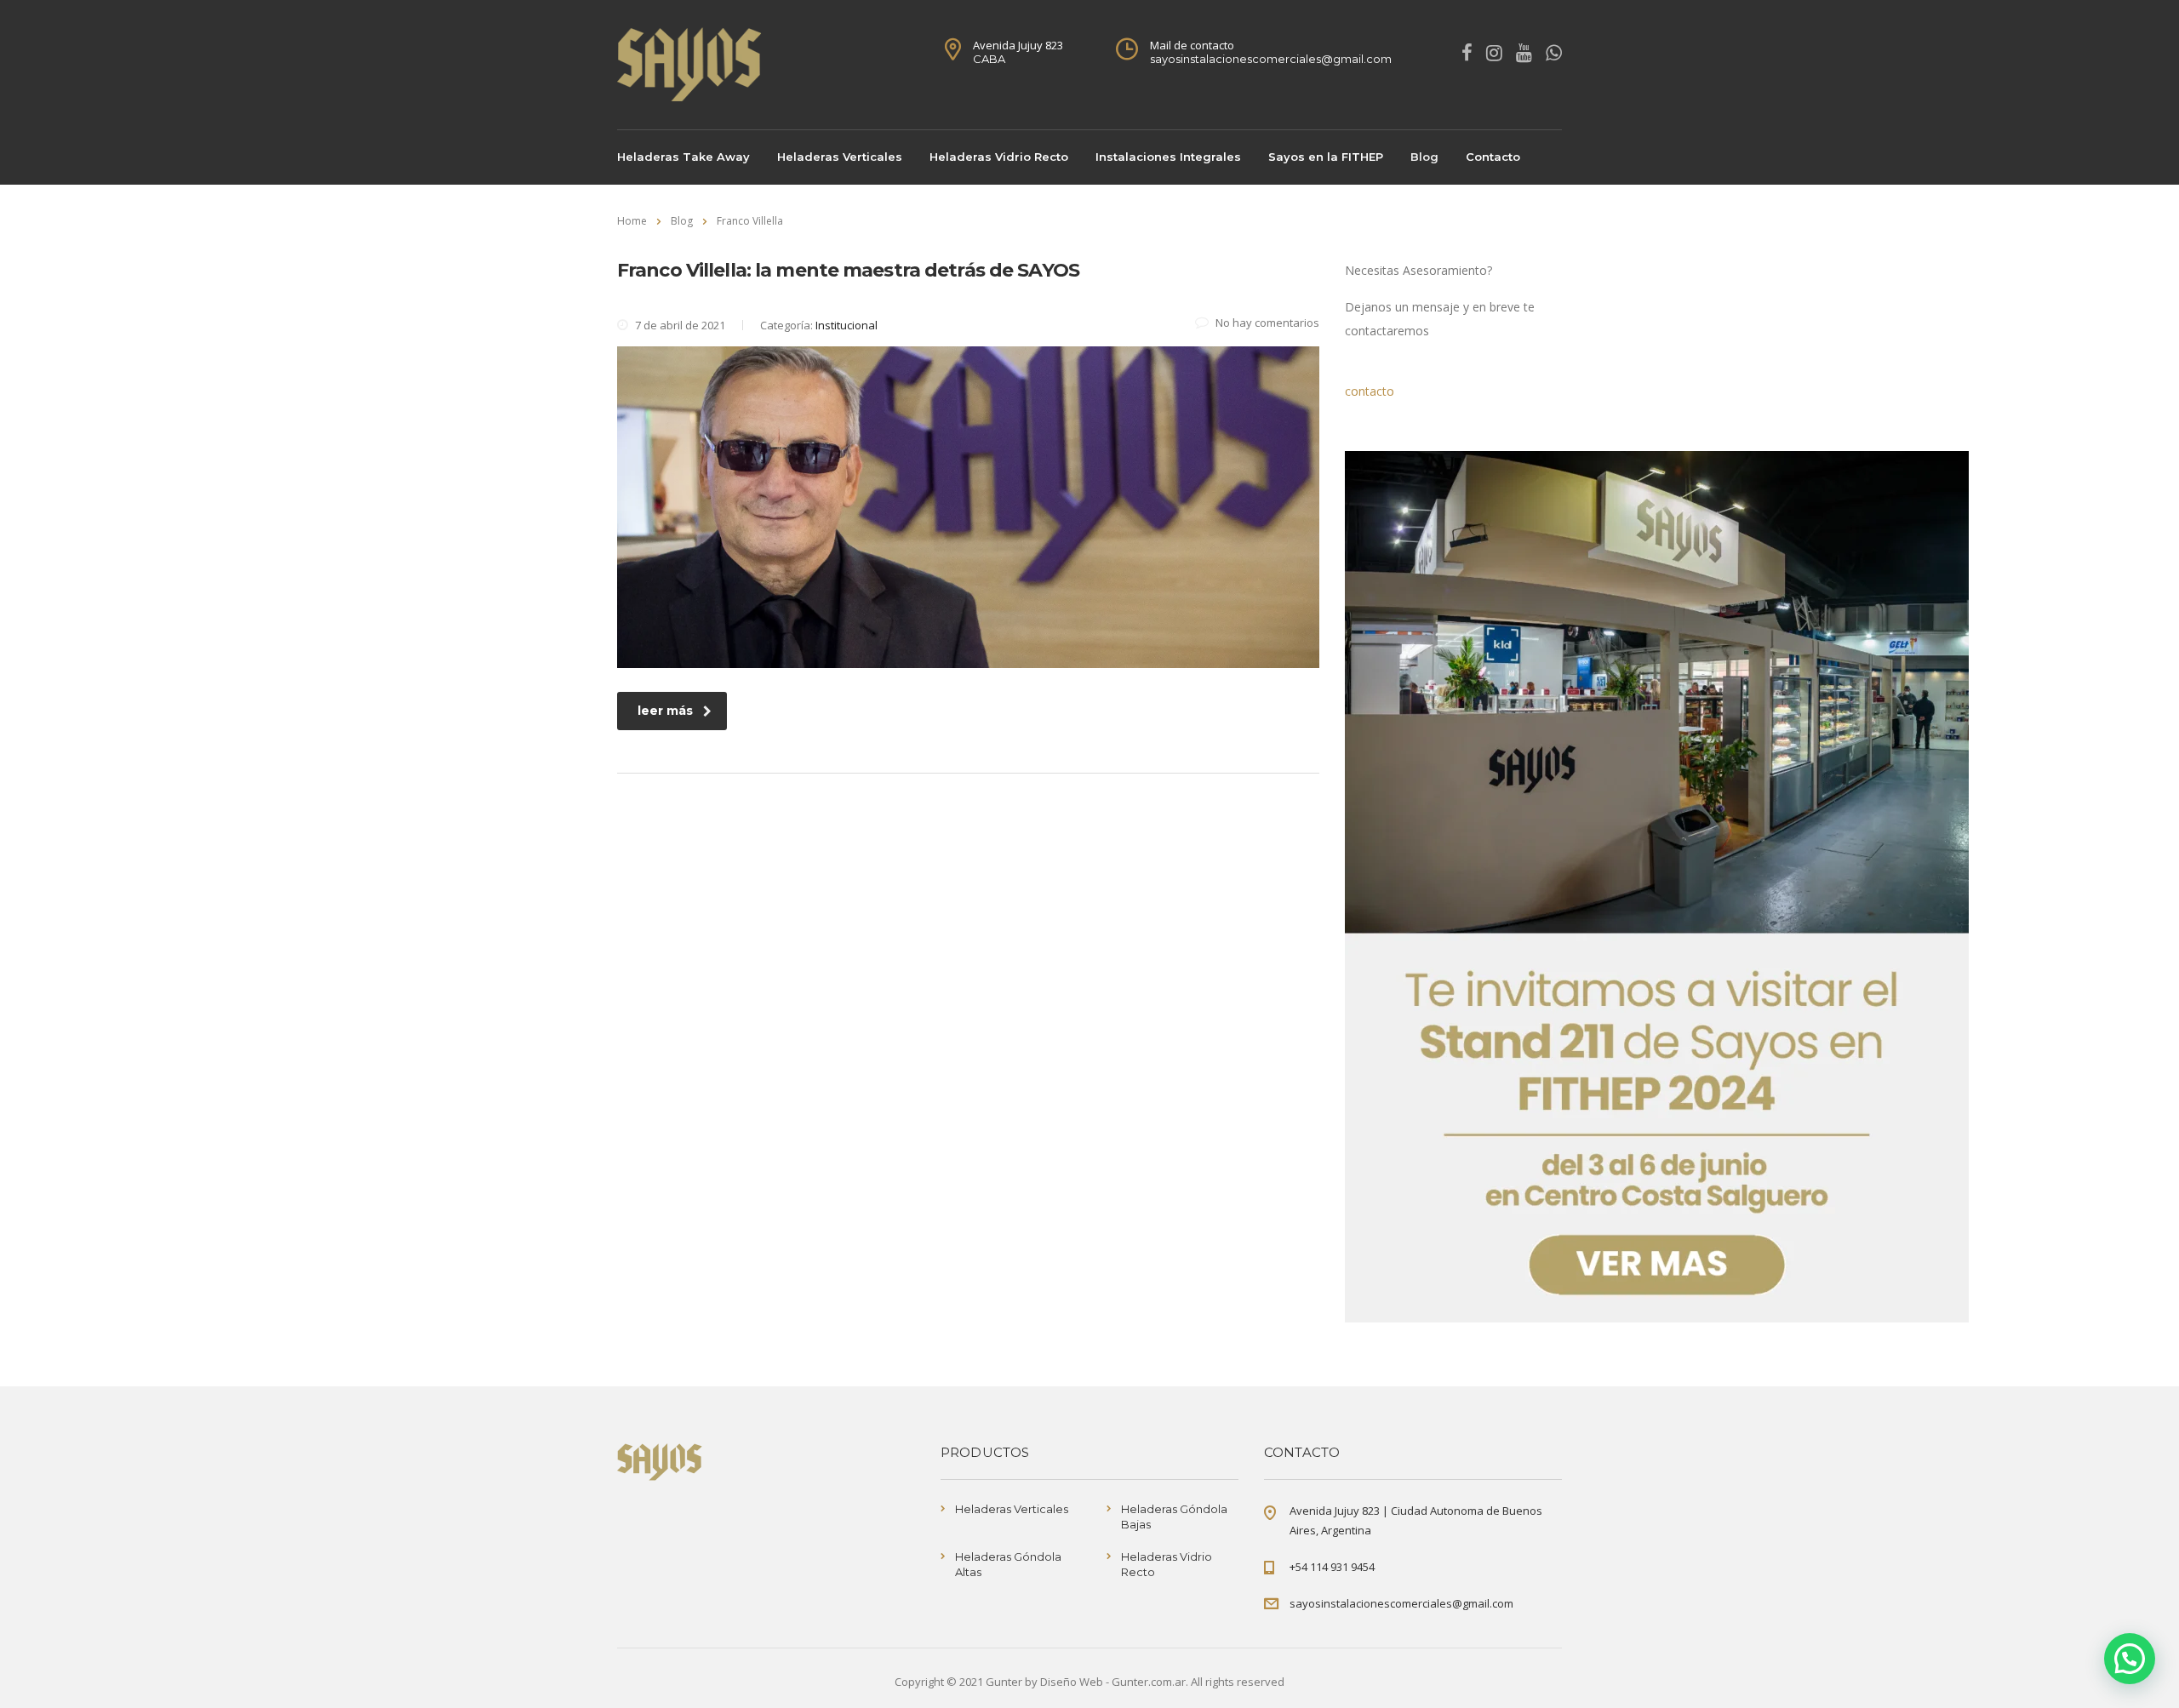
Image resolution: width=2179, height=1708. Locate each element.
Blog (1424, 157)
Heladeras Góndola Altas (1008, 1564)
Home (632, 221)
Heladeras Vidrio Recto (999, 157)
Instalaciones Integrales (1168, 157)
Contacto (1493, 157)
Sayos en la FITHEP (1326, 157)
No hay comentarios (1267, 323)
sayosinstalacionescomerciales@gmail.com (1401, 1603)
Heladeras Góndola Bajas (1174, 1517)
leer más (665, 711)
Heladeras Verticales (840, 157)
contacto (1370, 391)
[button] (2130, 1659)
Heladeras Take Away (683, 157)
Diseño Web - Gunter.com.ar (1113, 1682)
